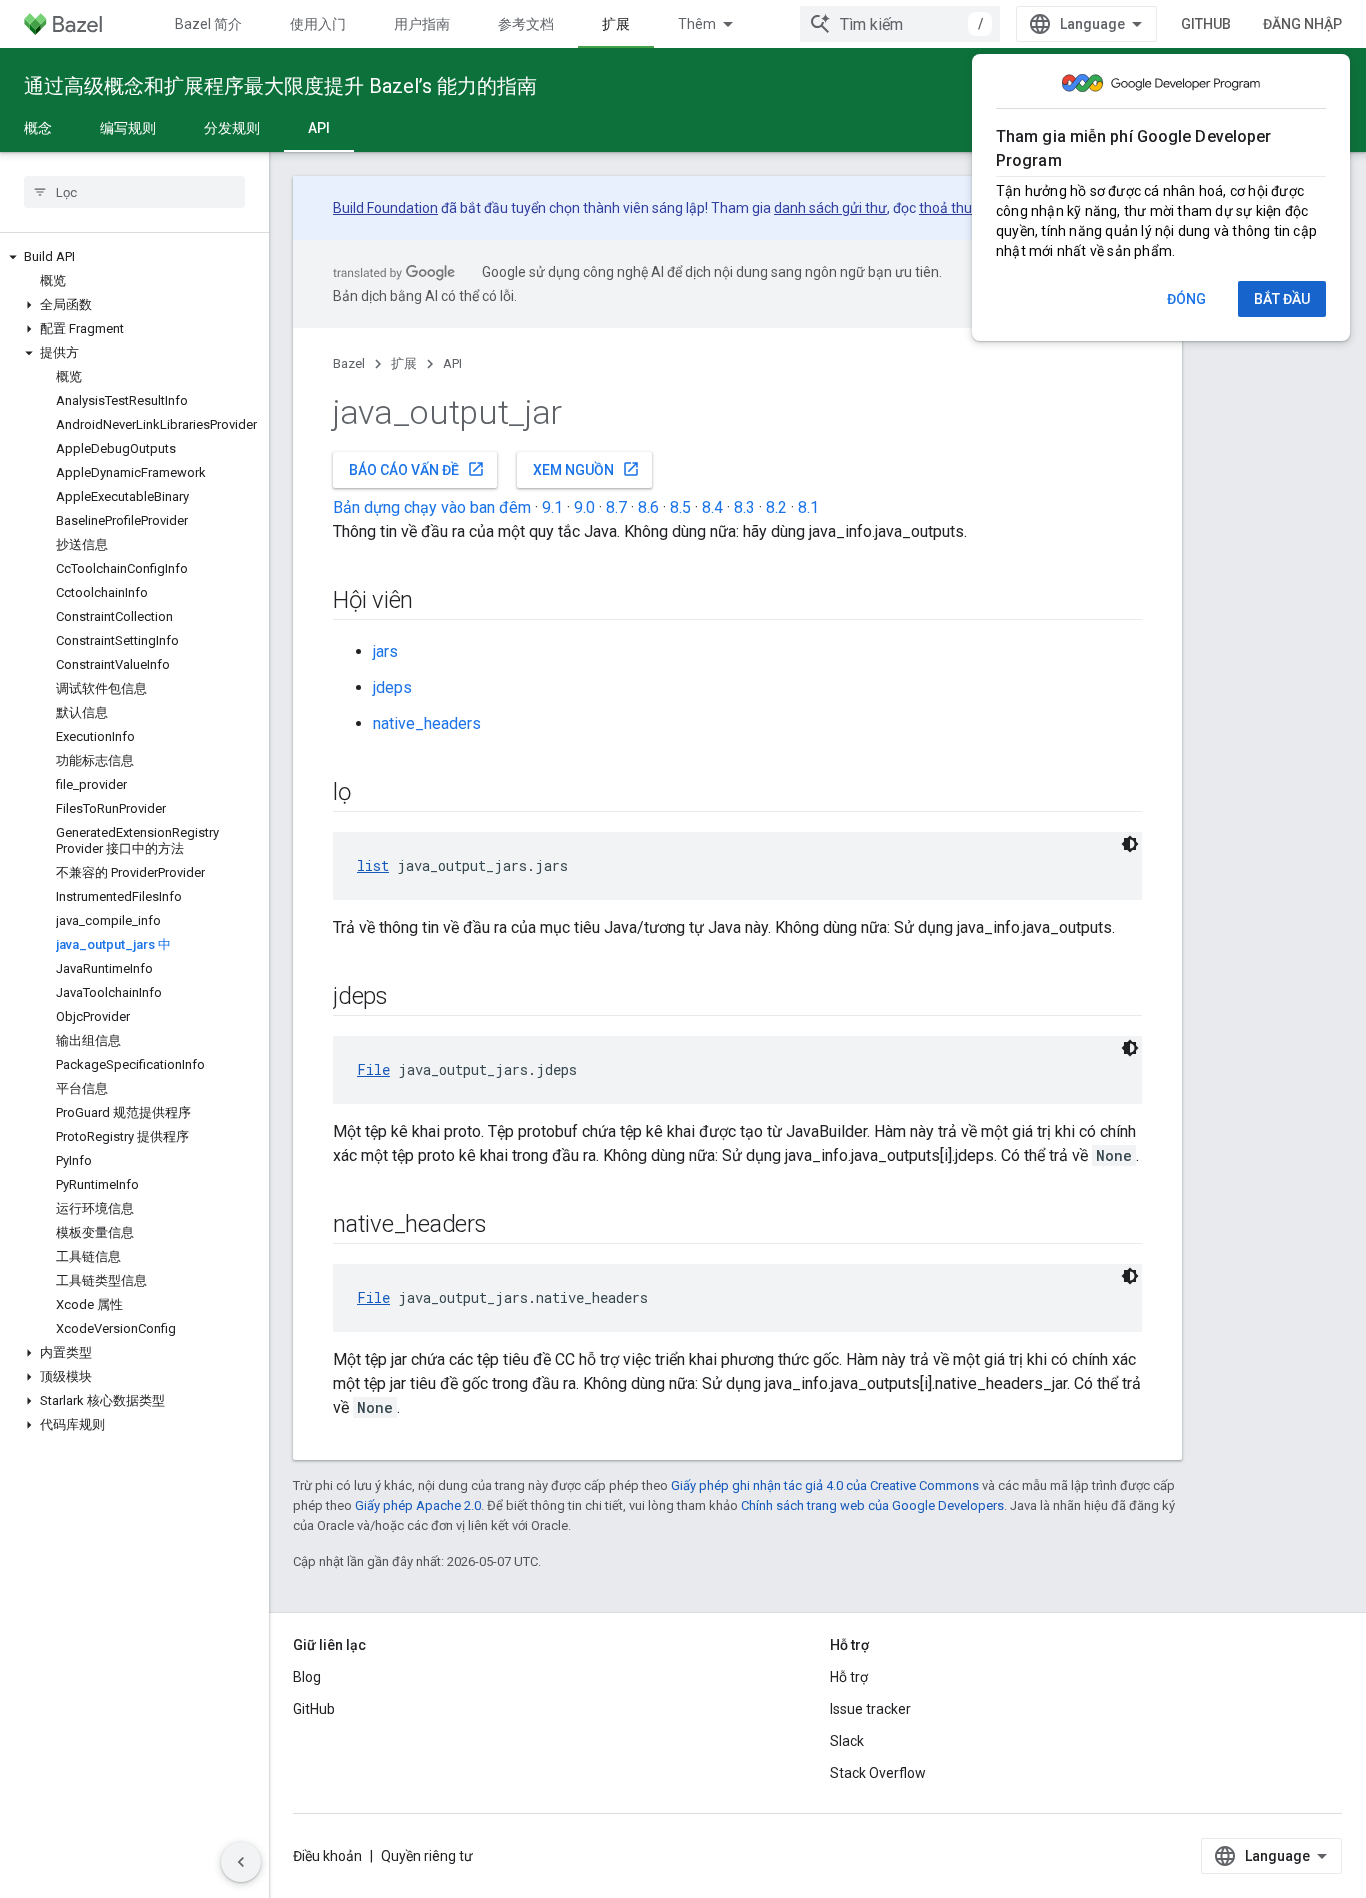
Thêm (697, 24)
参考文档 (526, 24)
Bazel (349, 363)
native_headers (427, 723)
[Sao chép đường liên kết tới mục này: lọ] (371, 794)
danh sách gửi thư (830, 208)
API (319, 128)
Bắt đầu (1282, 299)
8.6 (648, 507)
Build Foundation (385, 208)
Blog (307, 1677)
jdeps (392, 687)
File (373, 1069)
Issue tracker (870, 1709)
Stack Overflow (878, 1773)
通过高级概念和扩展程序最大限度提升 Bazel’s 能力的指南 (280, 86)
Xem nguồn (586, 469)
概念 (38, 128)
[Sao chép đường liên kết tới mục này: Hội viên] (433, 602)
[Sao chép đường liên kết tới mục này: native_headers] (507, 1226)
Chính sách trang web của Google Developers (872, 1505)
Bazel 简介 (208, 24)
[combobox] (900, 24)
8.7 (616, 507)
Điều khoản (327, 1856)
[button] (134, 257)
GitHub (1206, 24)
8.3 (744, 507)
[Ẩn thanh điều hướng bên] (241, 1862)
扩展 (616, 24)
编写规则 (128, 128)
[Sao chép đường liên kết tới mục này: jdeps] (408, 998)
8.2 (776, 507)
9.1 (552, 507)
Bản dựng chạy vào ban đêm (432, 507)
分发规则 (232, 128)
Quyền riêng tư (427, 1856)
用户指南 (422, 24)
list (373, 865)
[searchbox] (134, 192)
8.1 (808, 507)
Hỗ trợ (849, 1677)
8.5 (680, 507)
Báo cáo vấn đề (417, 469)
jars (385, 651)
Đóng (1186, 299)
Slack (847, 1741)
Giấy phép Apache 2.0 (418, 1505)
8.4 (712, 507)
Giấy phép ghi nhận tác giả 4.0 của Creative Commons (825, 1485)
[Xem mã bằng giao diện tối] (1130, 844)
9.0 (584, 507)
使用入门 (318, 24)
